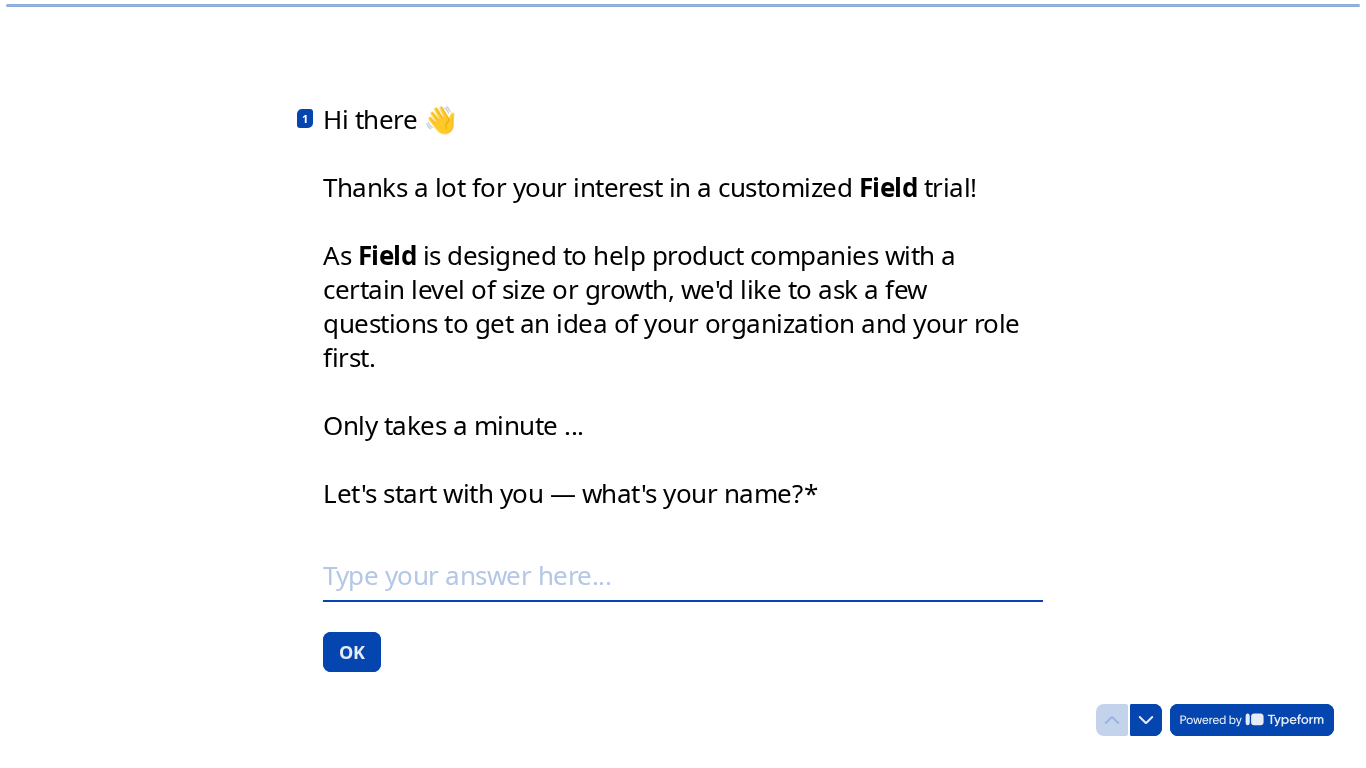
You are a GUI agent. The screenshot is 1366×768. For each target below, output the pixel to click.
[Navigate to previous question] (1112, 720)
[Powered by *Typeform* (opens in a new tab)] (1252, 720)
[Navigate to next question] (1146, 720)
